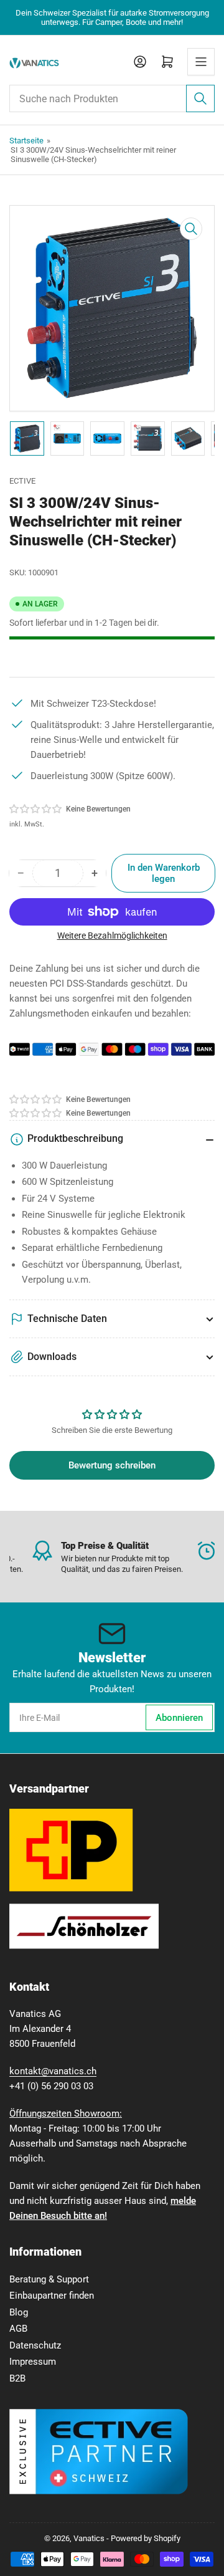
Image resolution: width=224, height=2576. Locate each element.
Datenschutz (35, 2345)
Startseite (26, 141)
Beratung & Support (49, 2279)
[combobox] (112, 98)
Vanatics (89, 2538)
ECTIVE (22, 481)
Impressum (33, 2362)
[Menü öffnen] (201, 62)
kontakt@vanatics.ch (53, 2071)
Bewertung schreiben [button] (112, 1465)
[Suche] (200, 98)
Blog (19, 2312)
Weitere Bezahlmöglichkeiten (112, 936)
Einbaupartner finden (52, 2296)
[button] (36, 809)
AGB (18, 2329)
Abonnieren (179, 1718)
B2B (17, 2378)
